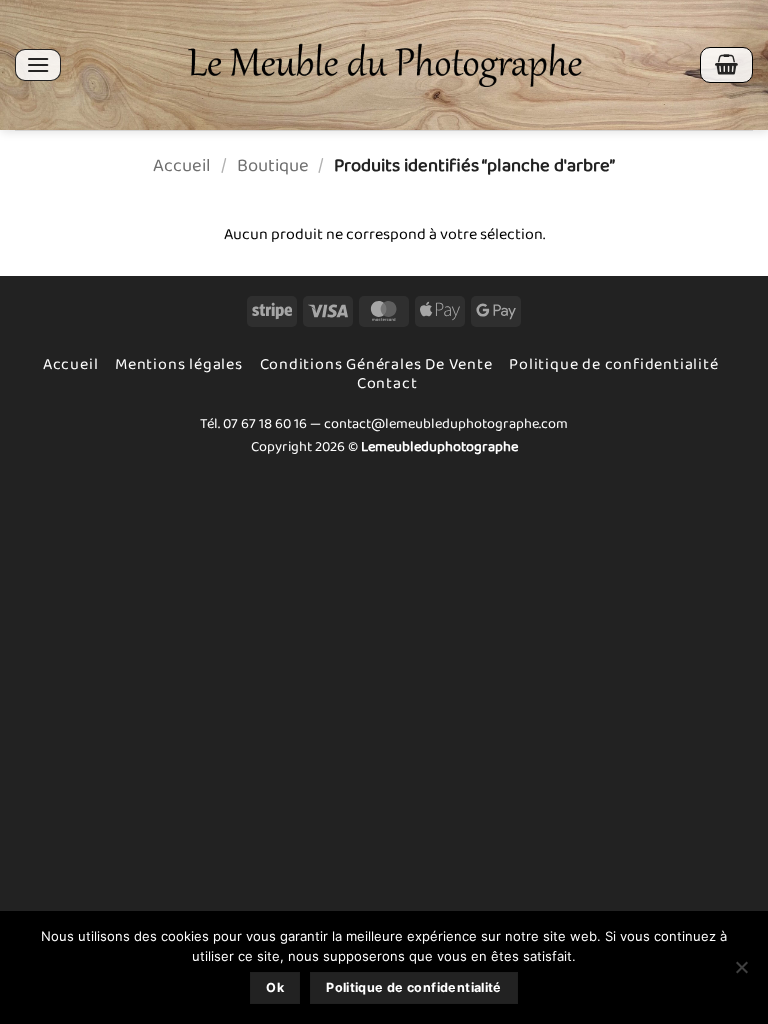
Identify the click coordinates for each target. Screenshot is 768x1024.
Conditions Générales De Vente (376, 364)
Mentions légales (179, 364)
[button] (38, 64)
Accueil (182, 166)
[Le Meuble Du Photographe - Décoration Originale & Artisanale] (384, 65)
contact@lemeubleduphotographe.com (446, 424)
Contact (387, 383)
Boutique (273, 166)
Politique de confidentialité (613, 364)
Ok (275, 987)
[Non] (741, 973)
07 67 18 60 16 (265, 424)
